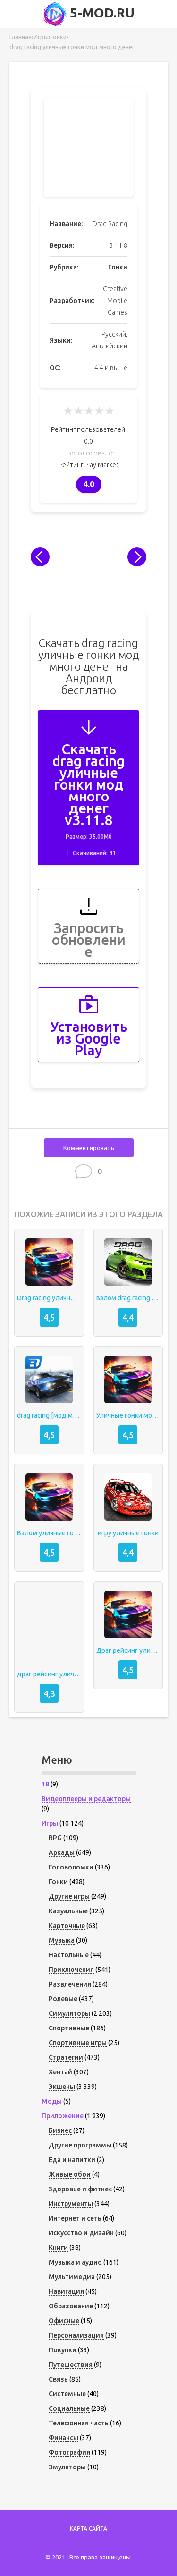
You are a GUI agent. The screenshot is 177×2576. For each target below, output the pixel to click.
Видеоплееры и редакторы (86, 1799)
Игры (50, 1823)
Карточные (67, 1926)
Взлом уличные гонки (49, 1533)
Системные (67, 2394)
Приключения (71, 1970)
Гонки (118, 267)
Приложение (63, 2116)
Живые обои (70, 2174)
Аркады (62, 1852)
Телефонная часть (79, 2423)
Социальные (69, 2408)
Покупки (63, 2350)
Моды (52, 2101)
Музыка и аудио (75, 2262)
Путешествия (71, 2365)
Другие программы (80, 2145)
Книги (58, 2248)
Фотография (69, 2452)
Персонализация (76, 2335)
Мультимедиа (72, 2277)
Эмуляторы (67, 2467)
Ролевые (63, 1999)
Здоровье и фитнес (80, 2189)
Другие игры (69, 1896)
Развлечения (70, 1984)
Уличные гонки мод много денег (128, 1415)
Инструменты (71, 2204)
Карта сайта (88, 2529)
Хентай (60, 2072)
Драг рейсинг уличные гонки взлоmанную (128, 1650)
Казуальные (68, 1911)
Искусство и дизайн (81, 2233)
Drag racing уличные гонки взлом (49, 1298)
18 (45, 1784)
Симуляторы (69, 2013)
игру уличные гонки (128, 1533)
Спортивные (69, 2028)
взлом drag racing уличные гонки (128, 1298)
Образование (71, 2306)
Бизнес (60, 2130)
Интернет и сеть (75, 2218)
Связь (58, 2379)
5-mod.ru (101, 13)
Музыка (62, 1940)
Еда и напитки (72, 2160)
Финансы (63, 2438)
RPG (55, 1838)
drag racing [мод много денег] (49, 1415)
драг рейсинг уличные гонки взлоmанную (49, 1674)
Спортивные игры (78, 2043)
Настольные (69, 1955)
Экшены (62, 2087)
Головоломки (71, 1867)
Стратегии (66, 2057)
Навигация (66, 2291)
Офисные (64, 2321)
